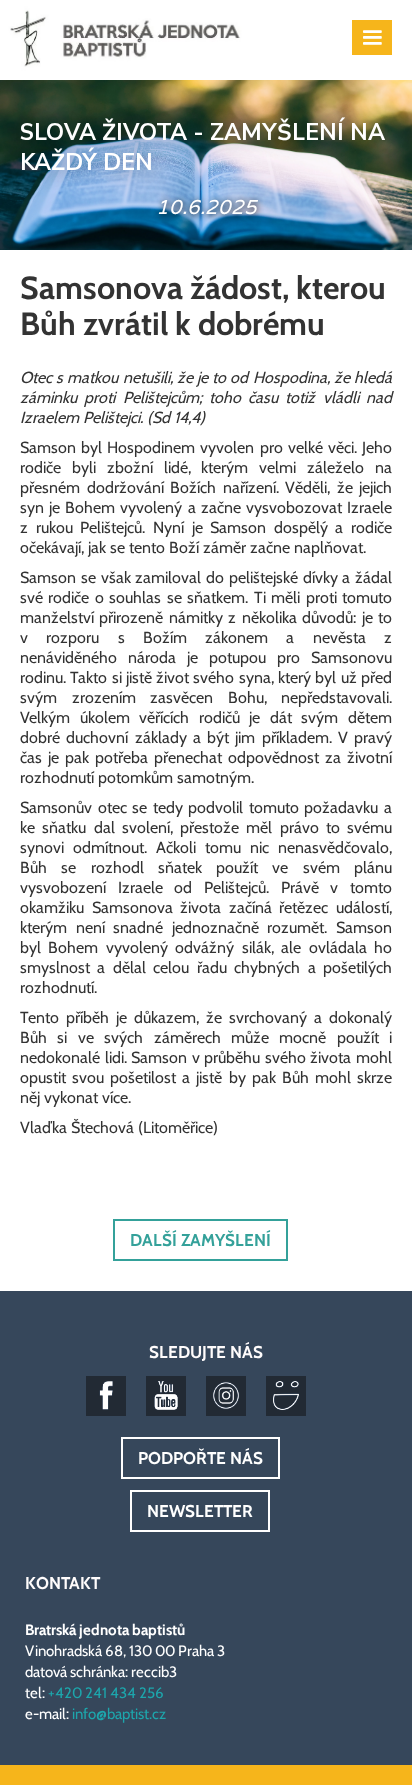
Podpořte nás (200, 1458)
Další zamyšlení (200, 1240)
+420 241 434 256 (106, 1693)
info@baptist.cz (119, 1714)
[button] (372, 37)
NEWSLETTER (200, 1511)
